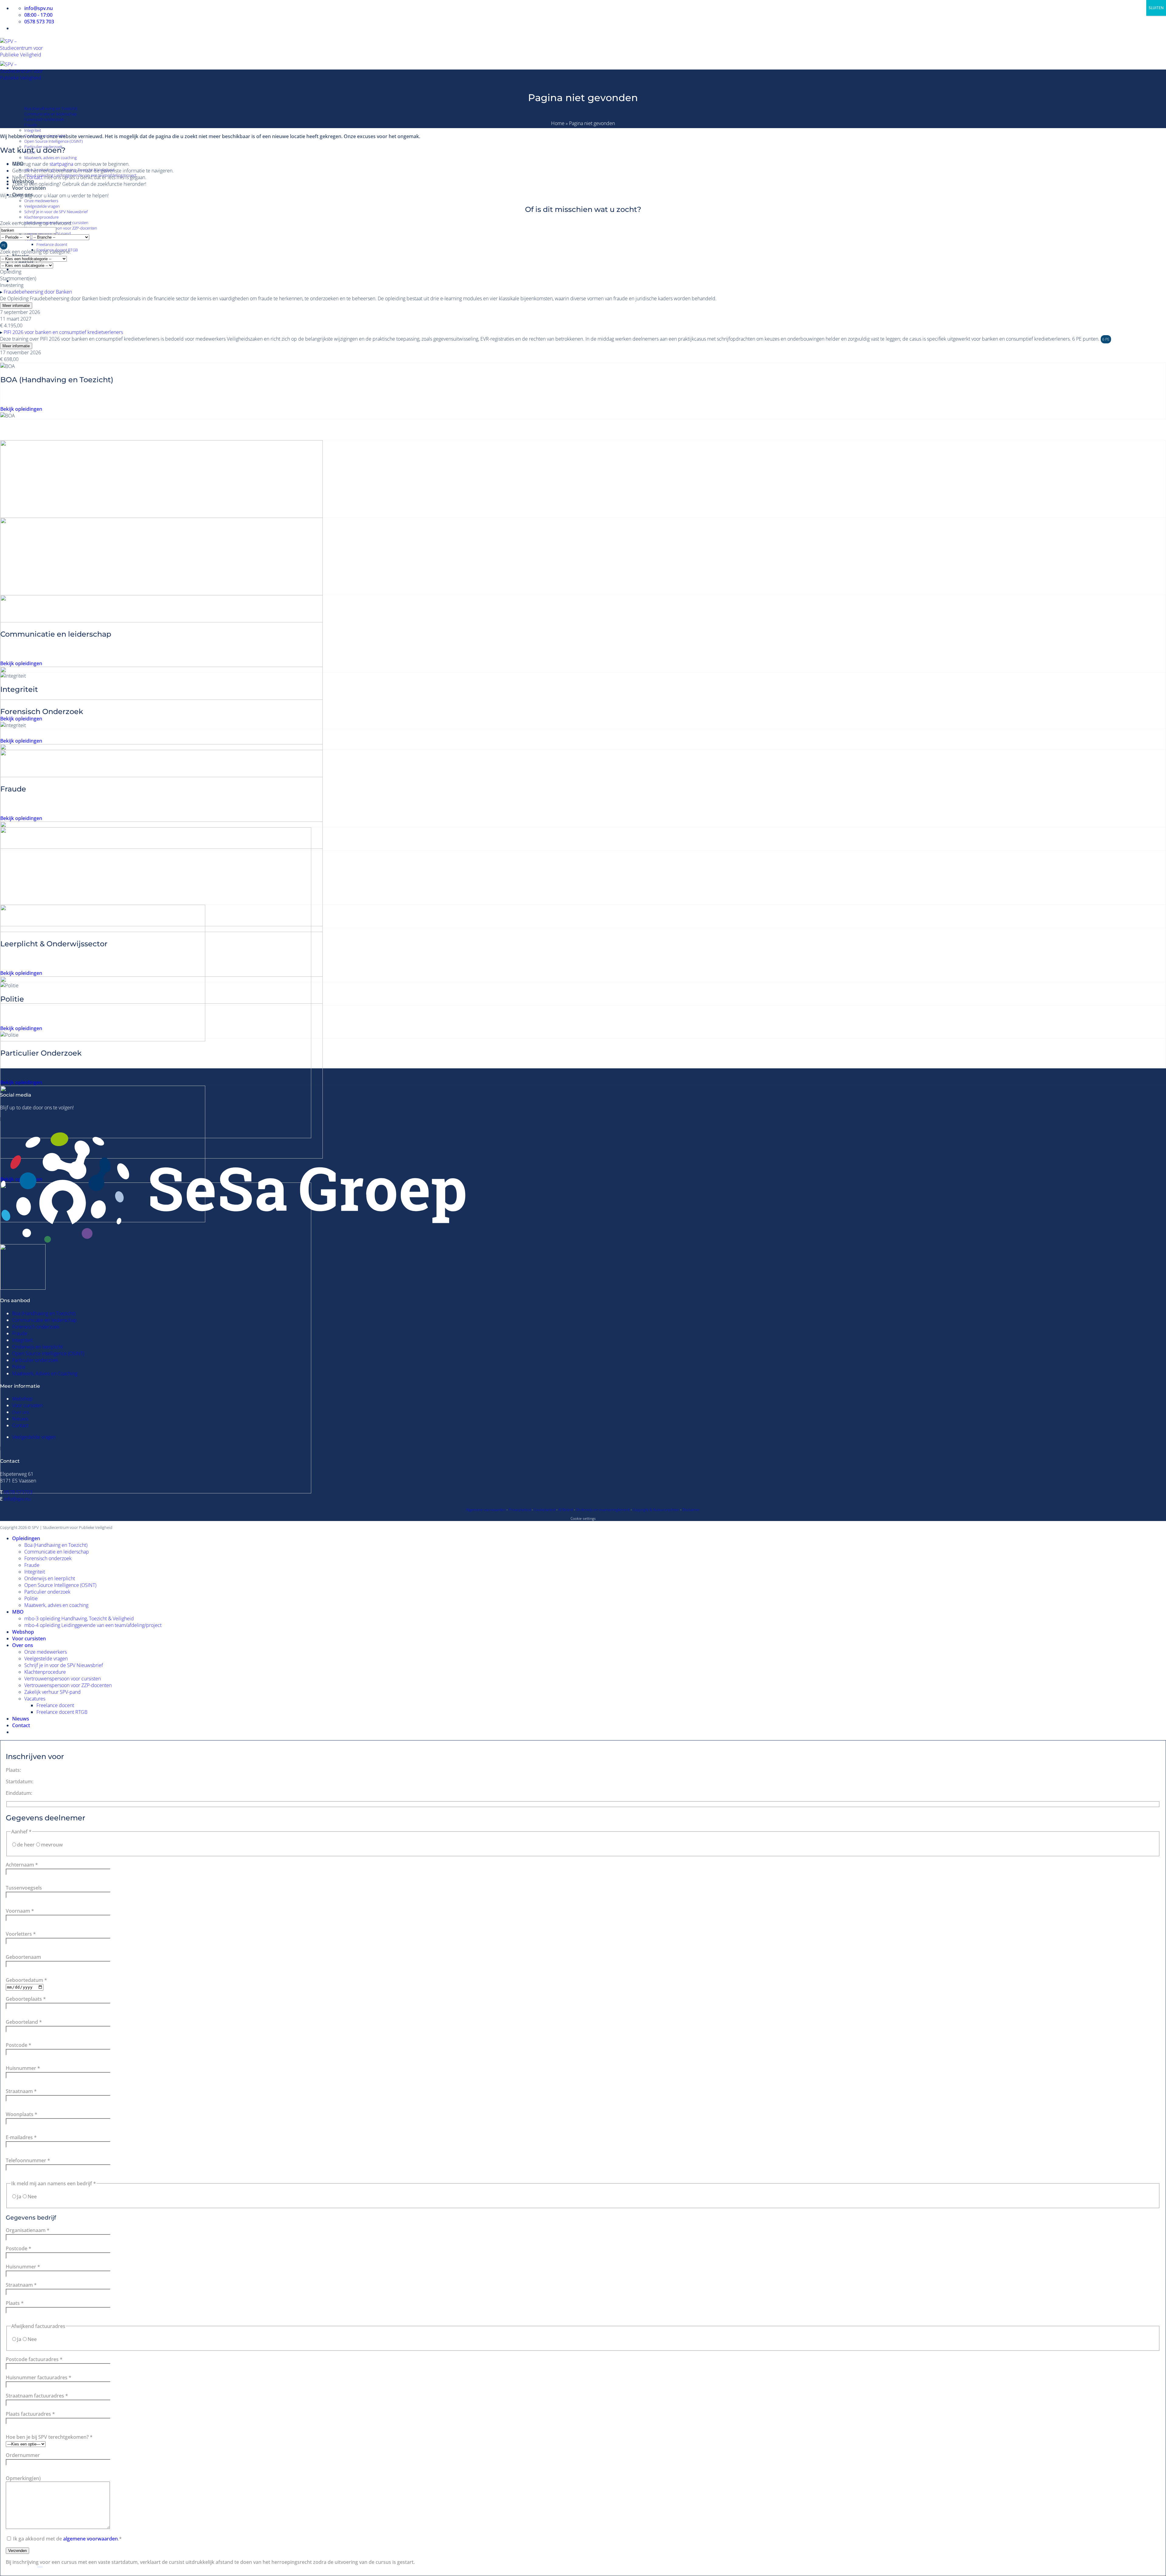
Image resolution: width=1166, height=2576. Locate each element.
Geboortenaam (23, 1957)
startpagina (61, 164)
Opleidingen (26, 102)
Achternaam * (22, 1865)
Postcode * (19, 2045)
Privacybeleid (520, 1510)
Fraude (31, 125)
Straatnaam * (21, 2091)
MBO (18, 1612)
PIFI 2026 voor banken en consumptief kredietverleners (63, 332)
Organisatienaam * (28, 2230)
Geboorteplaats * (26, 1999)
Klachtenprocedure (41, 217)
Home (558, 123)
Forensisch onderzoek (44, 119)
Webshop (22, 1399)
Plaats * (15, 2303)
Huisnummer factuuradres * (39, 2377)
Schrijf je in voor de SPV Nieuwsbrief (56, 212)
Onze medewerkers (41, 201)
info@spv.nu (17, 1499)
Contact (20, 1425)
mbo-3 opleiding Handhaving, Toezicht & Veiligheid (79, 1618)
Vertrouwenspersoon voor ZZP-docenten (61, 228)
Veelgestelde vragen (42, 206)
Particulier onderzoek (35, 1360)
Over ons (23, 1645)
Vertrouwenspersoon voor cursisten (63, 1679)
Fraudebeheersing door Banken (38, 292)
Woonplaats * (22, 2114)
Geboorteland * (24, 2022)
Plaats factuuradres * (30, 2414)
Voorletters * (21, 1934)
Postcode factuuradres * (34, 2359)
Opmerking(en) (23, 2478)
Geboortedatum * (26, 1980)
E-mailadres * (21, 2137)
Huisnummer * (23, 2068)
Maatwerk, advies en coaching (51, 158)
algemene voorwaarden (90, 2539)
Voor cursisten (29, 188)
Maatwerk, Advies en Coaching (45, 1373)
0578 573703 (18, 1492)
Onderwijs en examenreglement (603, 1510)
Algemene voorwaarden (486, 1510)
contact (35, 177)
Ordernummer (23, 2455)
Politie (19, 1367)
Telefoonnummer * (28, 2160)
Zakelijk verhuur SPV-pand (48, 233)
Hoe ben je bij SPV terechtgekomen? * (49, 2437)
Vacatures (35, 1699)
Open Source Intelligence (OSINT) (54, 141)
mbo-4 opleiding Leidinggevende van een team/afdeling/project (93, 1625)
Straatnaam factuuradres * (37, 2396)
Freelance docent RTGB (62, 1712)
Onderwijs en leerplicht (38, 1347)
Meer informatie (16, 306)
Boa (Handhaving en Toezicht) (51, 108)
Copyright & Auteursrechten (656, 1510)
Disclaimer (691, 1510)
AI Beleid (566, 1510)
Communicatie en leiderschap (51, 114)
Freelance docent (52, 244)
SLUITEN (1156, 8)
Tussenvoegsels (24, 1888)
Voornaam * (20, 1911)
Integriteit (33, 130)
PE (4, 245)
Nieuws (20, 1419)
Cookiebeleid (545, 1510)
